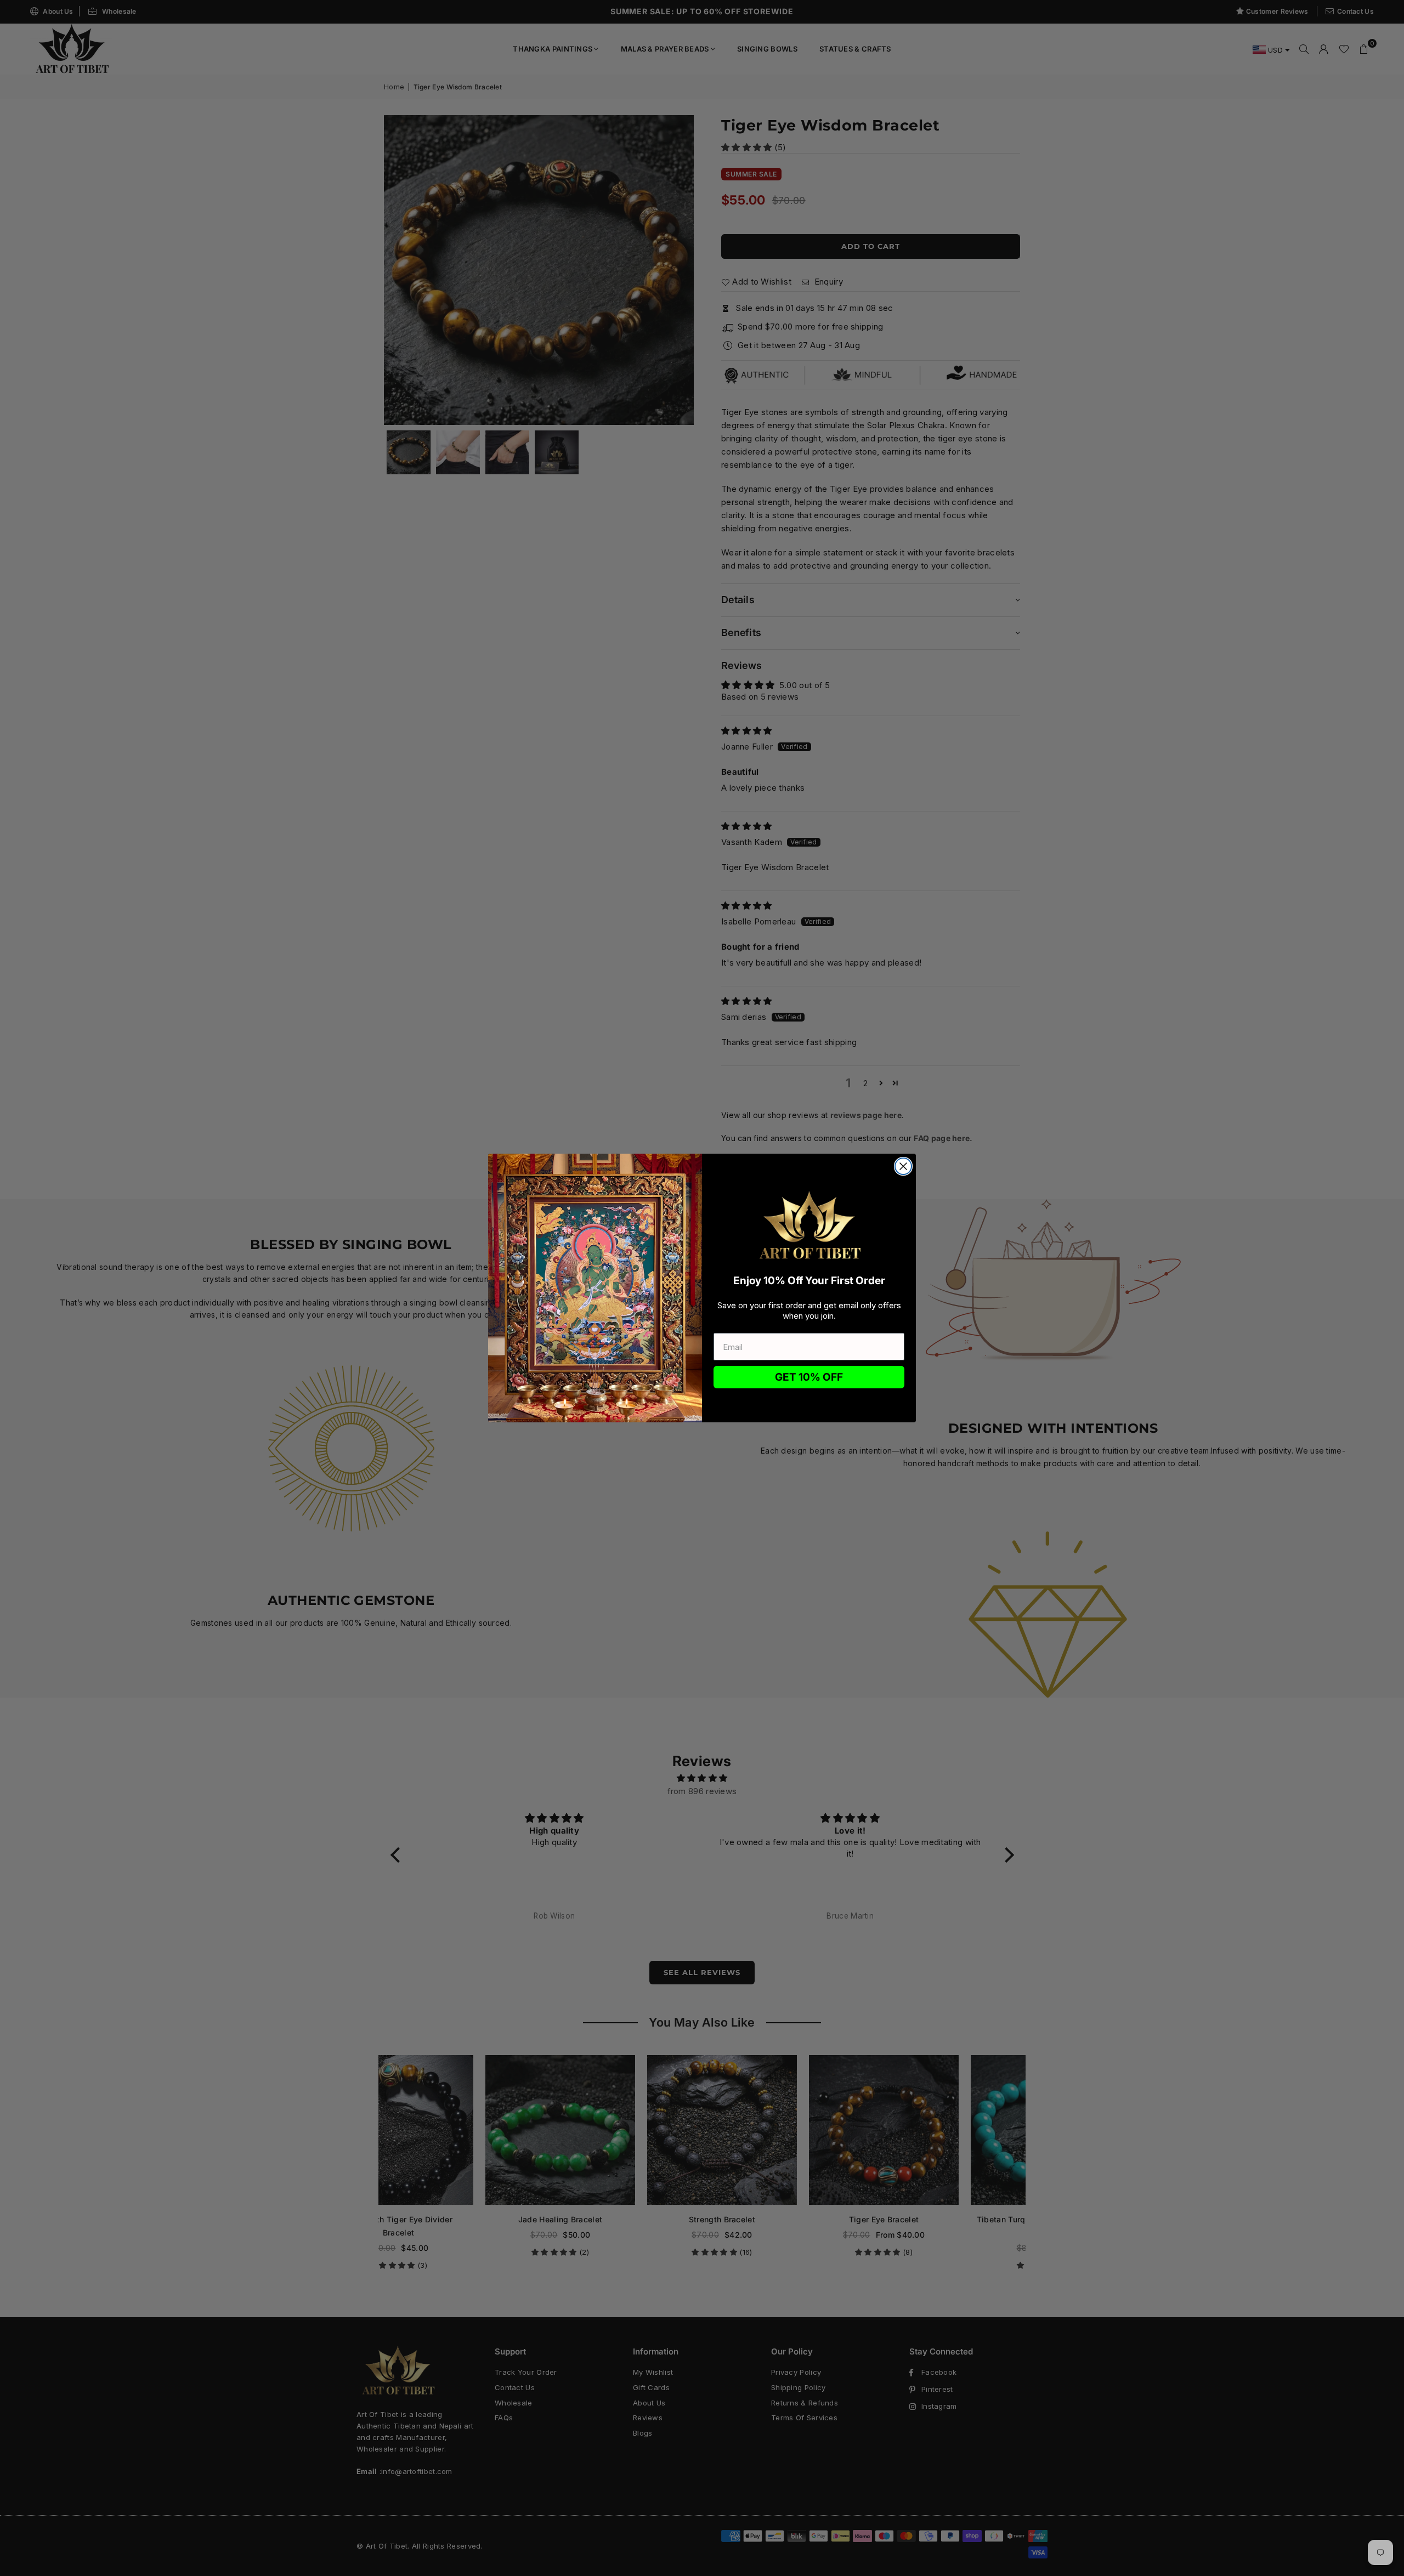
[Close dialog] (903, 1166)
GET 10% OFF (809, 1377)
